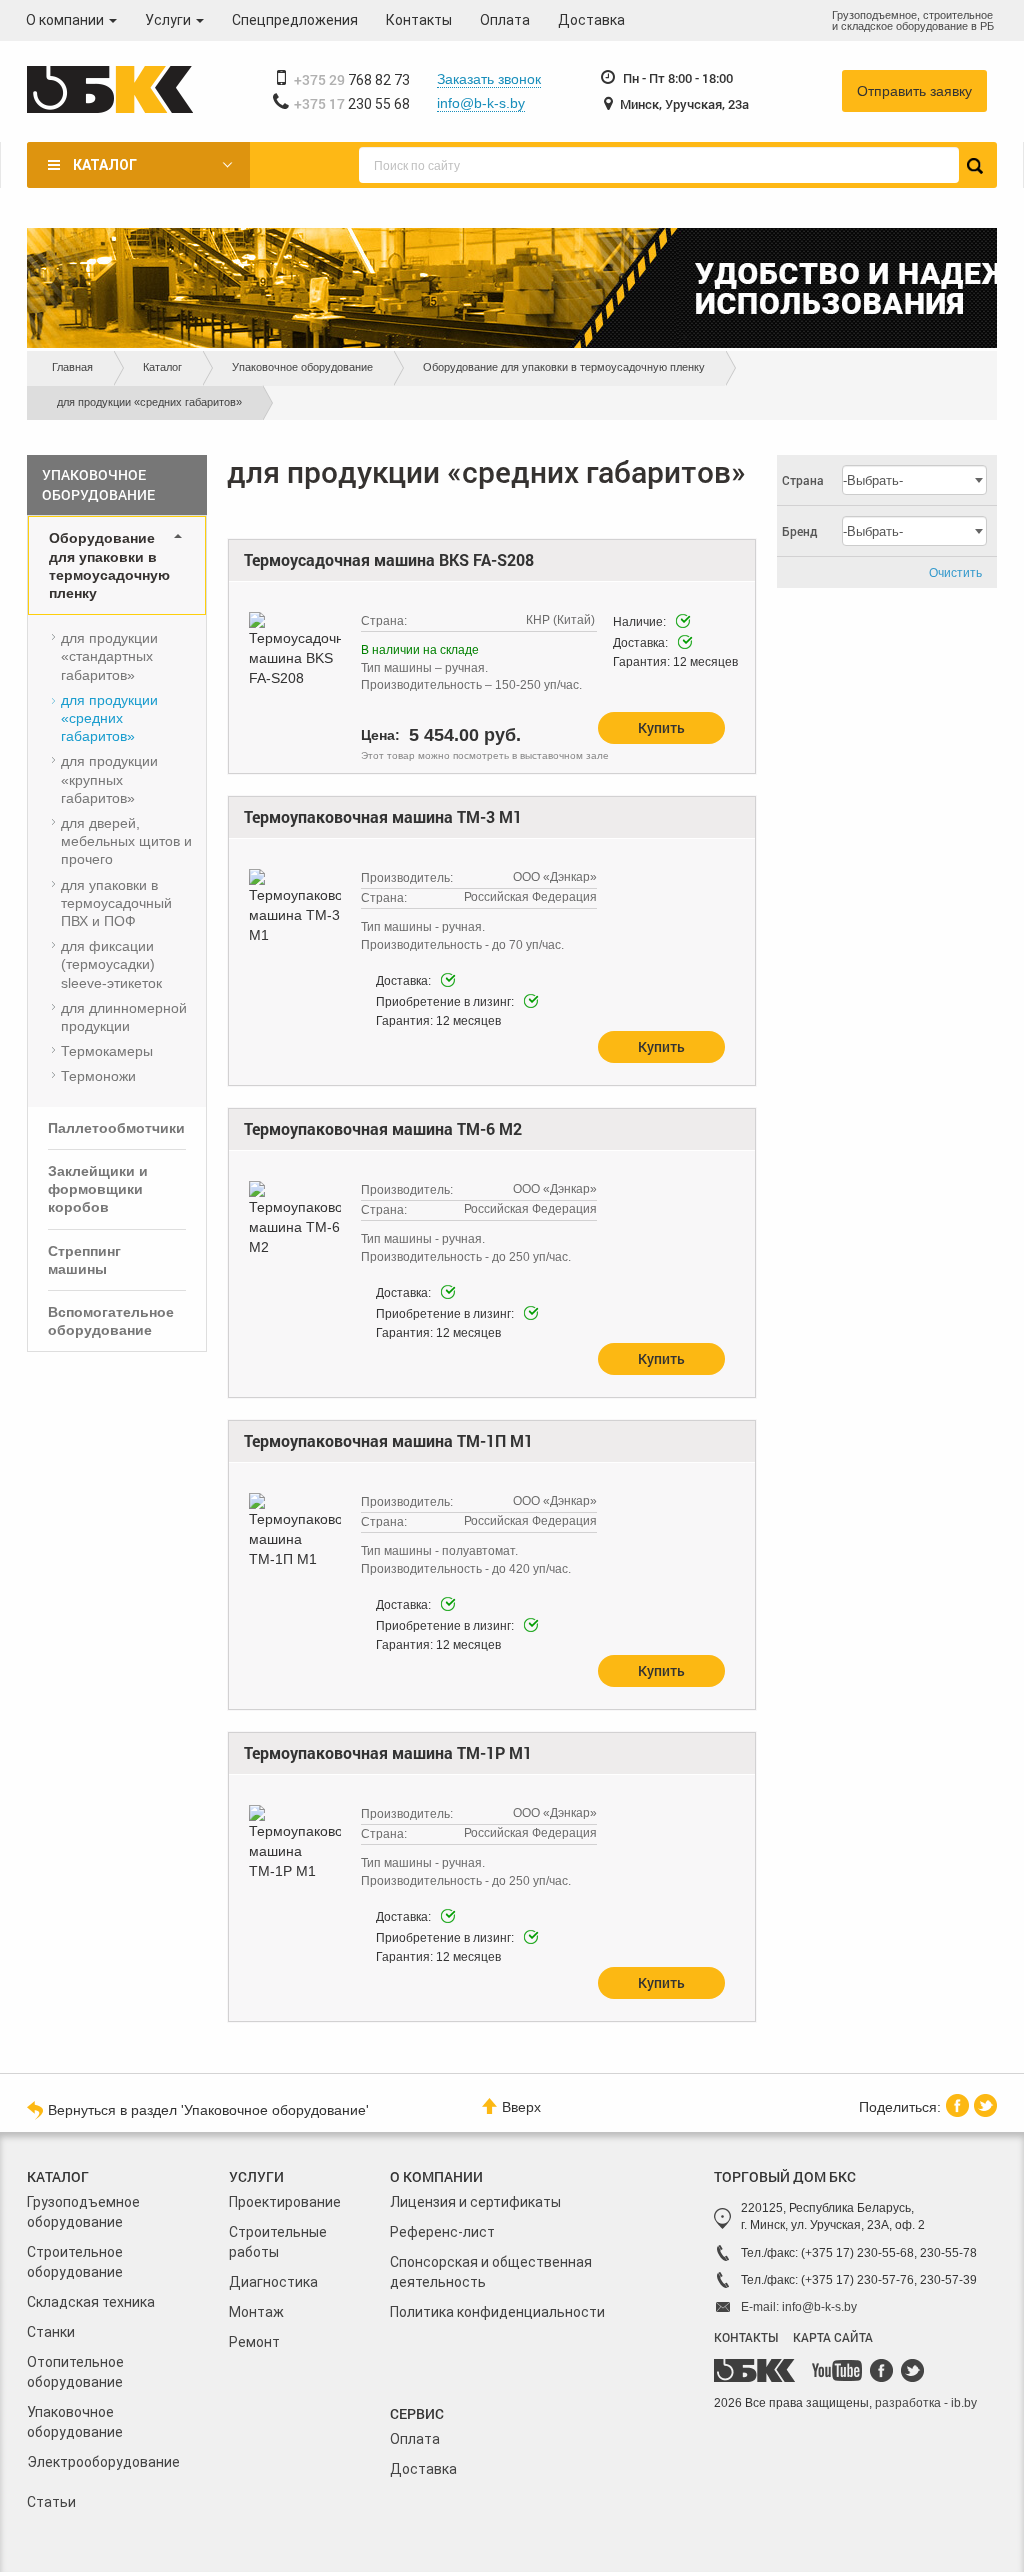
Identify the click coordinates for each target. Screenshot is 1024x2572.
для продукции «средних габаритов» (109, 718)
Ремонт (254, 2342)
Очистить (955, 573)
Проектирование (285, 2202)
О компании (66, 20)
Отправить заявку (914, 91)
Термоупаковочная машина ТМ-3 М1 (383, 816)
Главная (72, 367)
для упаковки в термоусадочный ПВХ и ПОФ (116, 903)
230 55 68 (352, 104)
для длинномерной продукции (124, 1017)
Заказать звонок (489, 79)
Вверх (521, 2107)
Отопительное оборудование (75, 2372)
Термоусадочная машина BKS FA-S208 (389, 559)
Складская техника (91, 2302)
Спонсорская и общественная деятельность (491, 2272)
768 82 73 (352, 80)
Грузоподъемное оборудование (83, 2212)
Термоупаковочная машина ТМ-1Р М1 (388, 1752)
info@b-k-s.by (481, 103)
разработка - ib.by (926, 2403)
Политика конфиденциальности (497, 2312)
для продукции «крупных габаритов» (109, 779)
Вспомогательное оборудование (111, 1321)
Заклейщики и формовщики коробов (98, 1189)
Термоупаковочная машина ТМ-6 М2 (383, 1128)
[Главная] (110, 91)
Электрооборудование (103, 2462)
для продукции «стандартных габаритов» (109, 656)
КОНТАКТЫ (746, 2337)
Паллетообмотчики (116, 1128)
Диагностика (273, 2282)
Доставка (591, 20)
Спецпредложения (295, 20)
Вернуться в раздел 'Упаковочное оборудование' (208, 2109)
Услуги (169, 20)
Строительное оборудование (75, 2262)
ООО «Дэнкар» (555, 877)
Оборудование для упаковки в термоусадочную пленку (564, 367)
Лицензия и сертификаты (475, 2202)
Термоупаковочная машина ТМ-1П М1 (388, 1440)
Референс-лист (442, 2232)
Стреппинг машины (84, 1260)
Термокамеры (107, 1051)
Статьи (51, 2502)
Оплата (505, 20)
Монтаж (256, 2312)
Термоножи (98, 1076)
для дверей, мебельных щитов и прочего (126, 841)
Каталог (105, 165)
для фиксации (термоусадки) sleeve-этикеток (111, 964)
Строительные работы (278, 2242)
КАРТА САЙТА (833, 2337)
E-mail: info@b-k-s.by (799, 2307)
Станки (51, 2332)
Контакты (419, 20)
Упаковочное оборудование (302, 367)
